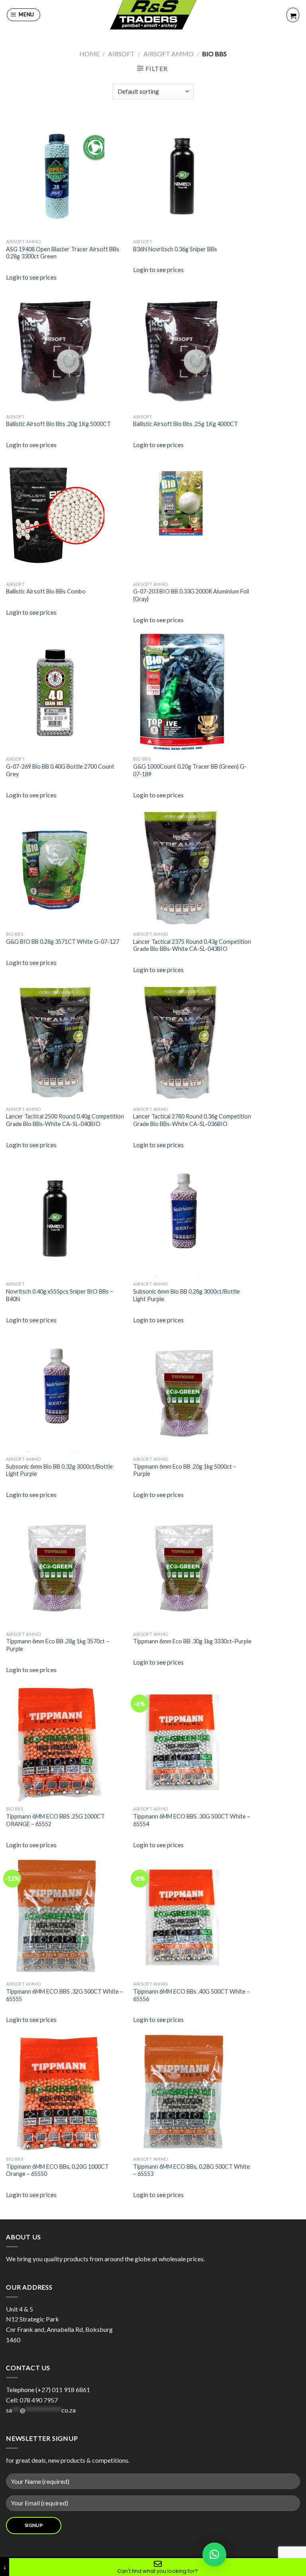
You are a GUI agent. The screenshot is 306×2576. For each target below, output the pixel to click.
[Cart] (293, 15)
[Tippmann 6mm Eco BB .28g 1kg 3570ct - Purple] (66, 1567)
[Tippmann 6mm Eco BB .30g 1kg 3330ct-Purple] (193, 1567)
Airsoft (121, 54)
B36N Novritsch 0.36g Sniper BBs (175, 249)
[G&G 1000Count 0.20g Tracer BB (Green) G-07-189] (193, 692)
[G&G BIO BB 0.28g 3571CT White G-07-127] (66, 868)
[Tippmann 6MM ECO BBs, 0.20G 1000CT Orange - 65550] (66, 2093)
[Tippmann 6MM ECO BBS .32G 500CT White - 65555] (66, 1917)
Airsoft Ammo (169, 54)
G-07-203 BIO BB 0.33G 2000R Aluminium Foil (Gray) (191, 595)
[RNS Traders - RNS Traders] (153, 15)
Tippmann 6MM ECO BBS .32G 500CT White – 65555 (65, 1995)
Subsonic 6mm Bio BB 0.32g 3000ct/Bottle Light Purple (59, 1470)
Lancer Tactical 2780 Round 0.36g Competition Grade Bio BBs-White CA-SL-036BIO (192, 1120)
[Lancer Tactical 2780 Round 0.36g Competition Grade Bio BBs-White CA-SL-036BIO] (193, 1042)
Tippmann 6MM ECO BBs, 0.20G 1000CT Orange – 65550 (57, 2170)
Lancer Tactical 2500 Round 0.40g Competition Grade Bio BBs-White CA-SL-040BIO (65, 1120)
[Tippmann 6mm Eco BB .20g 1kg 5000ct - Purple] (193, 1393)
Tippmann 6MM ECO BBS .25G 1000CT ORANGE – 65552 (55, 1820)
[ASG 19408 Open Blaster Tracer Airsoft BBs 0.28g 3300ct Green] (66, 175)
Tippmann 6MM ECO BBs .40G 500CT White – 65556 (191, 1995)
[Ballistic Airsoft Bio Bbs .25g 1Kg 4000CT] (193, 350)
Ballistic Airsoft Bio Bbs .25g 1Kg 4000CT (185, 424)
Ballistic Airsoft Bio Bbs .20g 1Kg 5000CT (58, 424)
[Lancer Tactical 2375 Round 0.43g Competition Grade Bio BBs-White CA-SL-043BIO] (193, 868)
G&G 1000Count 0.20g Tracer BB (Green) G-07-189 (190, 770)
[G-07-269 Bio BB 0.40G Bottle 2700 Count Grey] (66, 692)
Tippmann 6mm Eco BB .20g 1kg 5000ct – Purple (185, 1470)
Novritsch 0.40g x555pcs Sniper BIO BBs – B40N (60, 1295)
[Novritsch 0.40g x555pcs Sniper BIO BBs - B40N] (66, 1217)
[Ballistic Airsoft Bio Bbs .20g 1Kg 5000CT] (66, 350)
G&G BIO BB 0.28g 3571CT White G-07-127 (63, 942)
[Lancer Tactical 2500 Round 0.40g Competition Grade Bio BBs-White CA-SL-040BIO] (66, 1042)
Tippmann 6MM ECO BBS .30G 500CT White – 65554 (192, 1820)
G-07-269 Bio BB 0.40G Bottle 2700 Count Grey (60, 770)
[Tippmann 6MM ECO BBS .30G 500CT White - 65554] (193, 1742)
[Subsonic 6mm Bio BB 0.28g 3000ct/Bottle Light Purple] (193, 1217)
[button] (214, 2554)
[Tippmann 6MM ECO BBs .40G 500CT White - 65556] (193, 1917)
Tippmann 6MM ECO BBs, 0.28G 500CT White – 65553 (191, 2170)
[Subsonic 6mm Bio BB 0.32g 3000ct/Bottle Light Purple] (66, 1393)
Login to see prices (31, 277)
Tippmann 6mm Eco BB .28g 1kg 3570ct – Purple (58, 1645)
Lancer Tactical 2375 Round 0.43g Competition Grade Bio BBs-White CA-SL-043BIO (192, 945)
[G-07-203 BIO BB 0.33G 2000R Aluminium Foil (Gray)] (193, 500)
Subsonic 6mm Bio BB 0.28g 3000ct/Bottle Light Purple (186, 1295)
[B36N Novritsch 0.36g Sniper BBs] (193, 175)
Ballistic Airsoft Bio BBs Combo (46, 591)
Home (89, 54)
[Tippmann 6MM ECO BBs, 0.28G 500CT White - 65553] (193, 2093)
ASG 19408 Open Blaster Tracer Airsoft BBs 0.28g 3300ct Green (63, 253)
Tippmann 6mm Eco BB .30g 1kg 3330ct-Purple (192, 1641)
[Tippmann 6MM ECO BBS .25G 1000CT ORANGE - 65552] (66, 1742)
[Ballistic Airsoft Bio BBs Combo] (66, 517)
